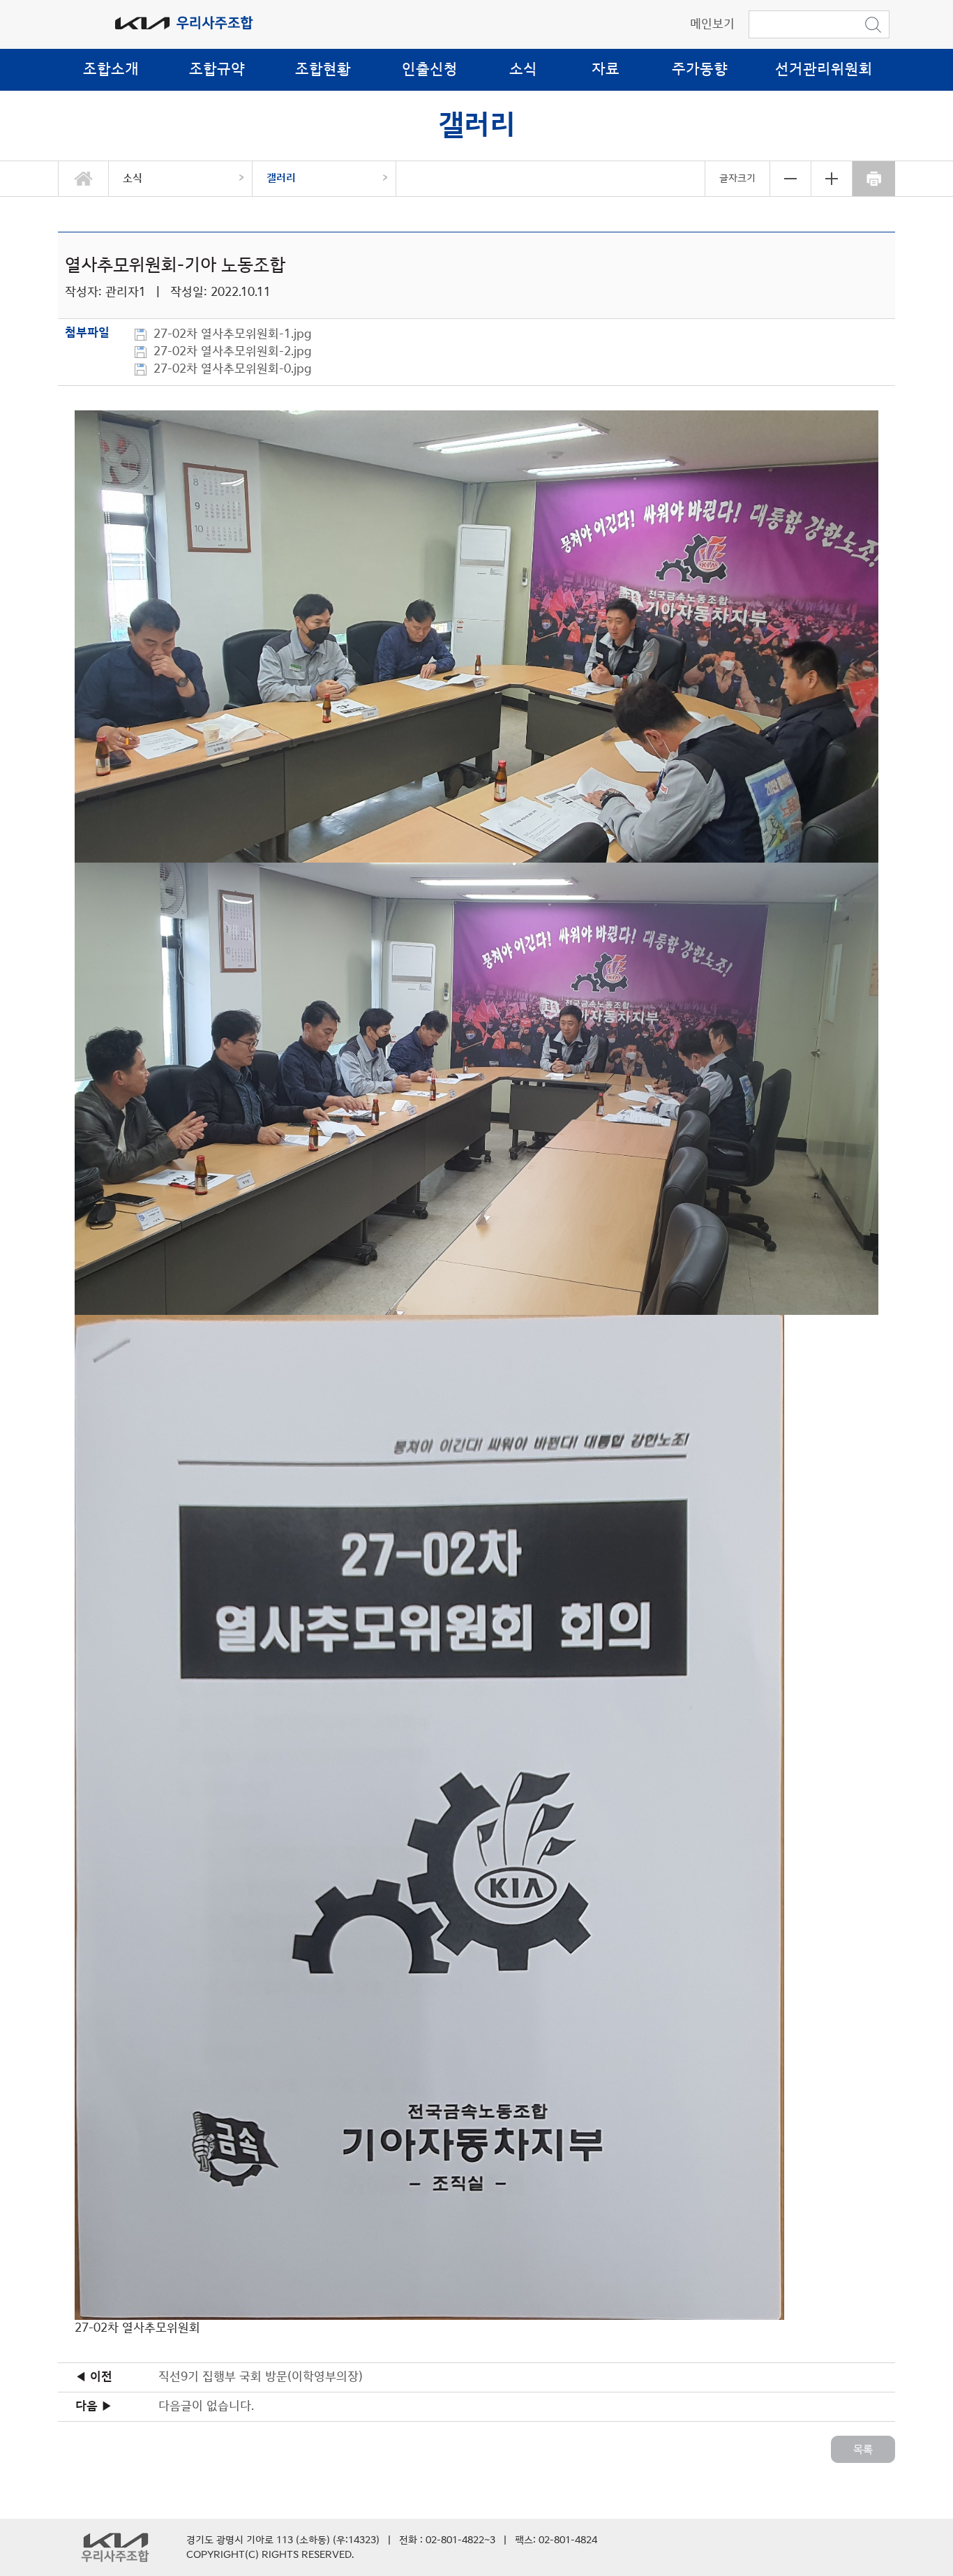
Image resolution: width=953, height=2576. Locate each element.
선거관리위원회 (824, 69)
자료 (606, 69)
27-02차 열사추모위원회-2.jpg (234, 352)
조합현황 (323, 69)
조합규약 (217, 69)
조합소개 (111, 69)
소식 (523, 69)
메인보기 (712, 24)
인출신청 (430, 69)
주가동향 (700, 69)
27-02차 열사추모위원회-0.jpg (234, 369)
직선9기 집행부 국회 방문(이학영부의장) (261, 2377)
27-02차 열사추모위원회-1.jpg (234, 334)
